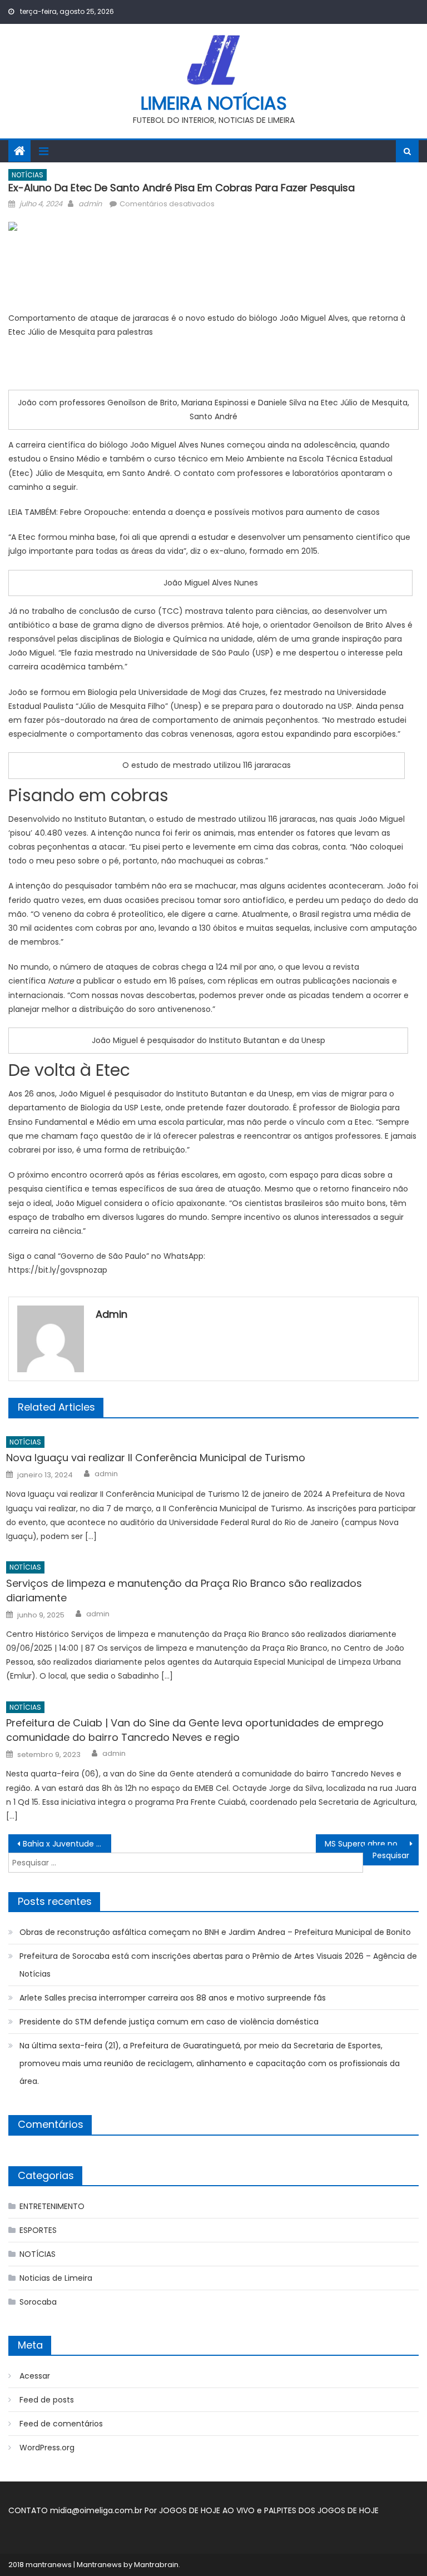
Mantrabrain (156, 2565)
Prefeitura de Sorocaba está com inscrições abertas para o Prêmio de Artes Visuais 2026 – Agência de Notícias (218, 1965)
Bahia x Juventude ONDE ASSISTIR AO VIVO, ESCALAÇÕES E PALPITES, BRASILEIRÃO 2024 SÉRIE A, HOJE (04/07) (67, 1844)
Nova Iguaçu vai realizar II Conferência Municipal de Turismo (156, 1458)
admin (90, 204)
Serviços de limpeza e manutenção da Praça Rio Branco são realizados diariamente (184, 1590)
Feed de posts (47, 2400)
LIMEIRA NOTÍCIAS (214, 103)
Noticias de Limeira (56, 2278)
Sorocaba (38, 2302)
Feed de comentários (61, 2424)
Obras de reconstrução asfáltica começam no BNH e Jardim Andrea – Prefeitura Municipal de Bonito (215, 1932)
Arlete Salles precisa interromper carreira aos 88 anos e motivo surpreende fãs (173, 1998)
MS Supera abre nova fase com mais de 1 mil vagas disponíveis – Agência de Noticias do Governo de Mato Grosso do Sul (371, 1844)
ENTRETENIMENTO (52, 2206)
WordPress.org (47, 2448)
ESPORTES (38, 2230)
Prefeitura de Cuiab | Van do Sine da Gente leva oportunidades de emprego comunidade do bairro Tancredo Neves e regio (195, 1730)
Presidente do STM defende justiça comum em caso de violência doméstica (169, 2022)
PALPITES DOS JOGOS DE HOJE (321, 2510)
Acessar (35, 2376)
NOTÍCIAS (28, 175)
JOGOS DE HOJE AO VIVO (208, 2510)
